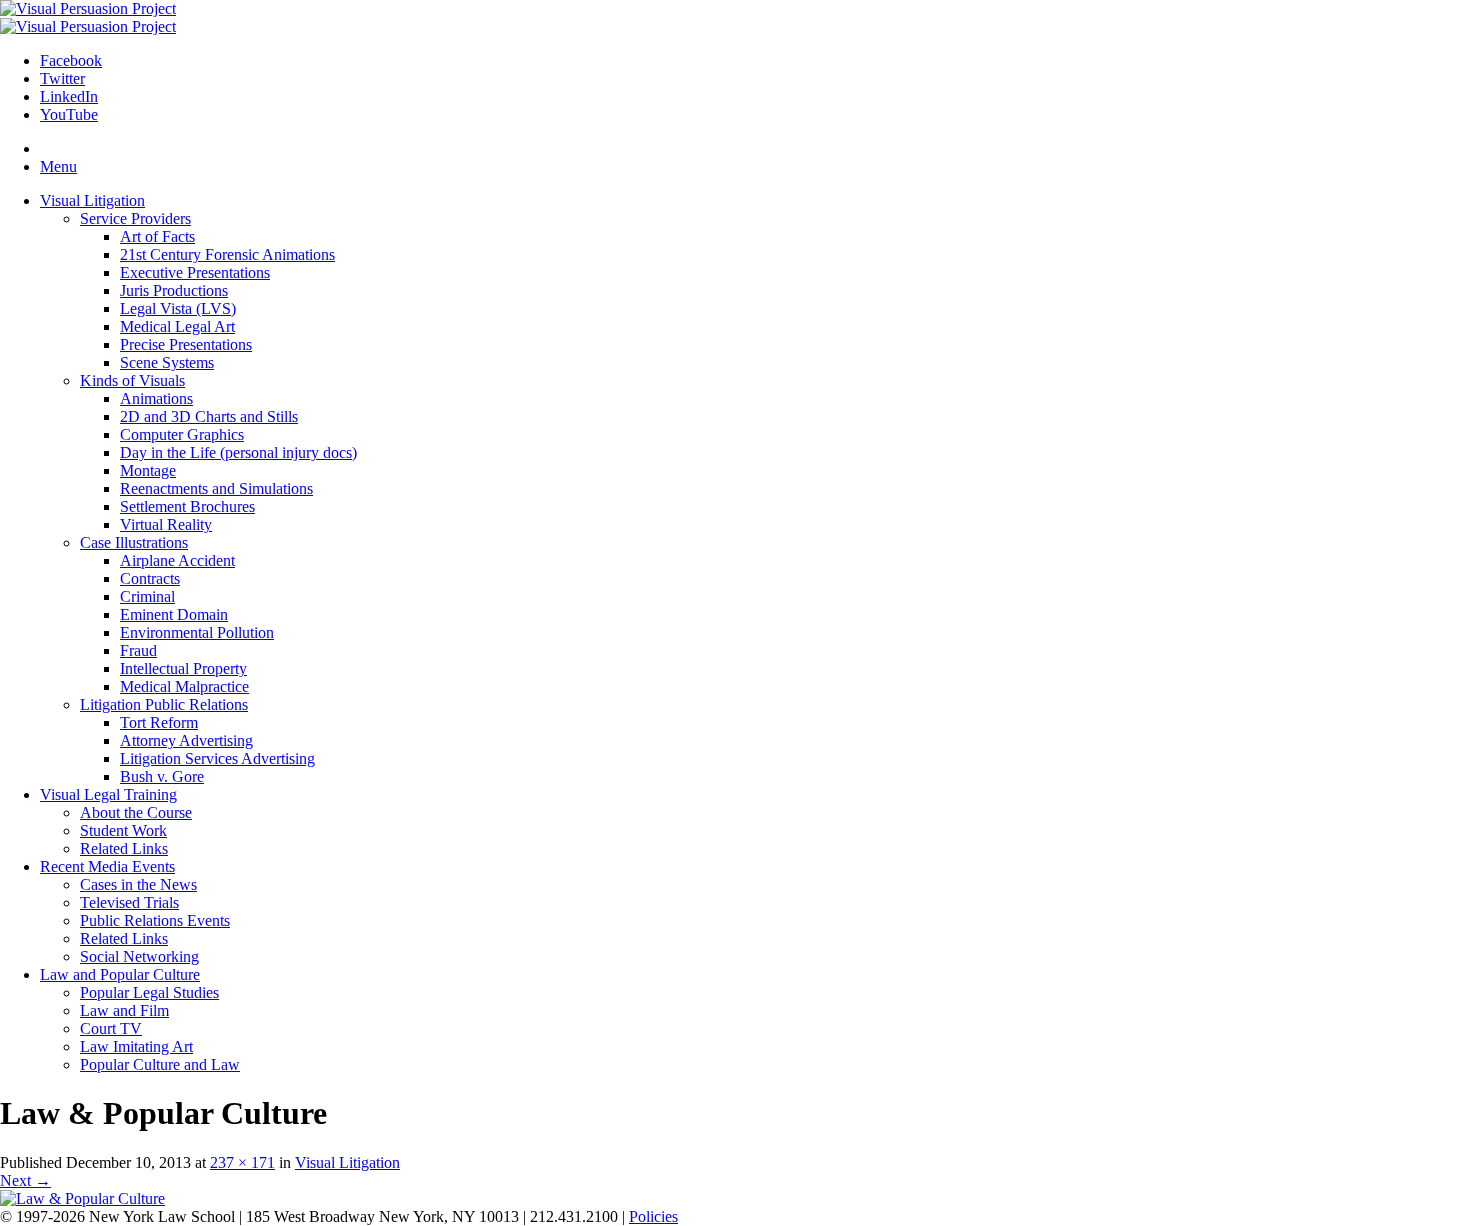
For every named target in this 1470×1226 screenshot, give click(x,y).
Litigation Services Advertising (217, 758)
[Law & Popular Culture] (82, 1198)
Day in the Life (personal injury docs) (238, 452)
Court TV (111, 1028)
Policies (653, 1216)
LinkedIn (69, 96)
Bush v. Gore (162, 776)
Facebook (71, 60)
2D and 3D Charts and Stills (209, 416)
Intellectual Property (183, 668)
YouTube (69, 114)
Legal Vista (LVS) (178, 308)
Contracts (150, 578)
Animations (156, 398)
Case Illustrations (134, 542)
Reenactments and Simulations (216, 488)
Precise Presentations (186, 344)
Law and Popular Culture (120, 974)
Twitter (62, 78)
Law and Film (124, 1010)
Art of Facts (157, 236)
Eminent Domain (174, 614)
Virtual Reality (166, 524)
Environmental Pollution (197, 632)
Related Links (124, 848)
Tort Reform (159, 722)
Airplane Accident (177, 560)
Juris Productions (174, 290)
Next (25, 1180)
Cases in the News (138, 884)
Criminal (147, 596)
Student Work (123, 830)
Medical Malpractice (184, 686)
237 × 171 (242, 1162)
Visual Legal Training (108, 794)
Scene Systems (167, 362)
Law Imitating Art (136, 1046)
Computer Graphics (182, 434)
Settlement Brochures (187, 506)
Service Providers (135, 218)
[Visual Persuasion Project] (88, 8)
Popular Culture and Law (160, 1064)
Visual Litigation (92, 200)
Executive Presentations (195, 272)
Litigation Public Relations (164, 704)
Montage (148, 470)
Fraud (138, 650)
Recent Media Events (107, 866)
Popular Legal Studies (149, 992)
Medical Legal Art (177, 326)
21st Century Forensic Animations (227, 254)
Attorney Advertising (186, 740)
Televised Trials (129, 902)
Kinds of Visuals (132, 380)
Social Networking (139, 956)
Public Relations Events (155, 920)
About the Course (136, 812)
